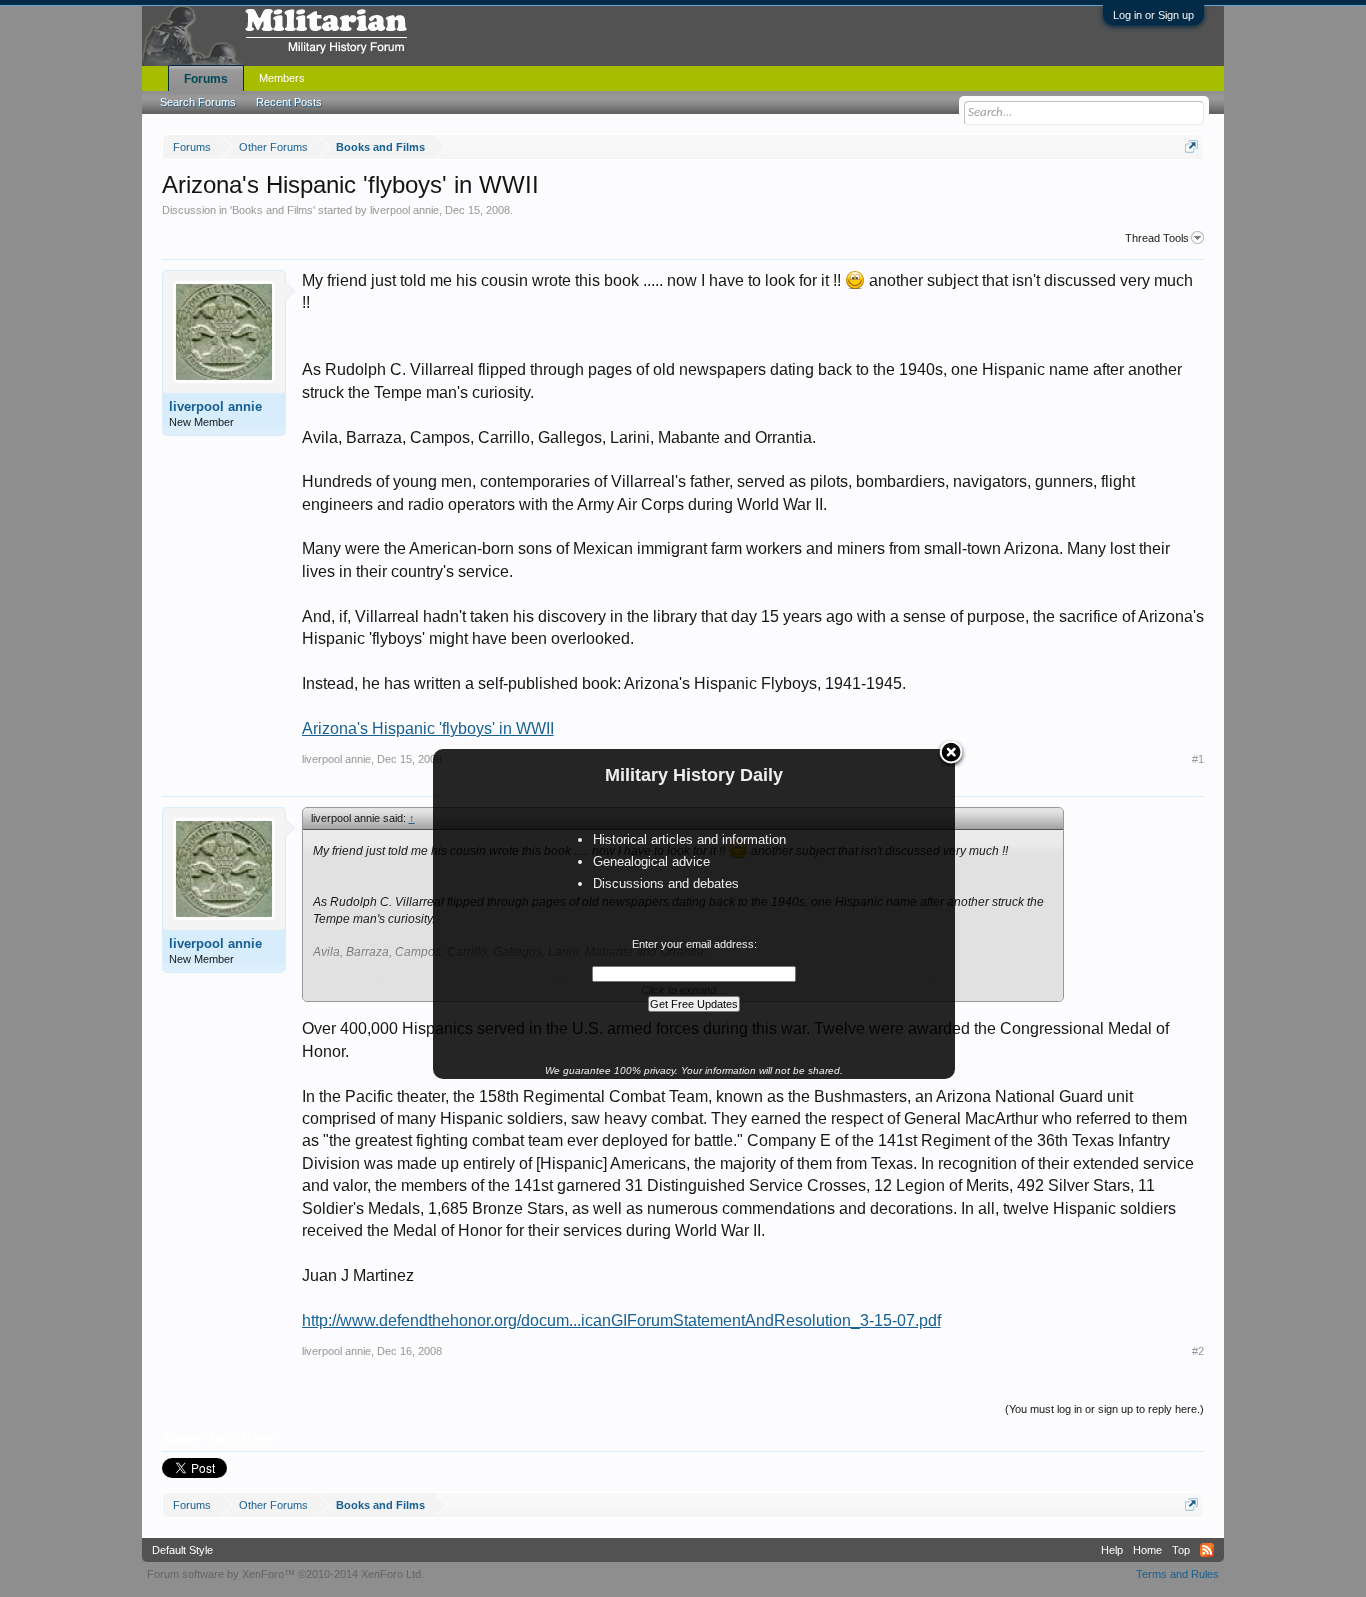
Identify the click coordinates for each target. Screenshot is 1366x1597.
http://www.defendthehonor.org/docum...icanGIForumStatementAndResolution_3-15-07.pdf (621, 1320)
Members (282, 78)
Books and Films (272, 210)
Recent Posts (289, 102)
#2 (1198, 1351)
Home (1147, 1550)
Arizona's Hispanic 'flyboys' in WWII (428, 728)
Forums (206, 79)
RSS (1207, 1550)
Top (1181, 1550)
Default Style (182, 1550)
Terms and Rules (1177, 1574)
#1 (1198, 759)
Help (1112, 1550)
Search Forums (198, 102)
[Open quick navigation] (1191, 146)
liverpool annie (404, 210)
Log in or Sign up (1153, 15)
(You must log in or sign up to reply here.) (1104, 1409)
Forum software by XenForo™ (285, 1574)
